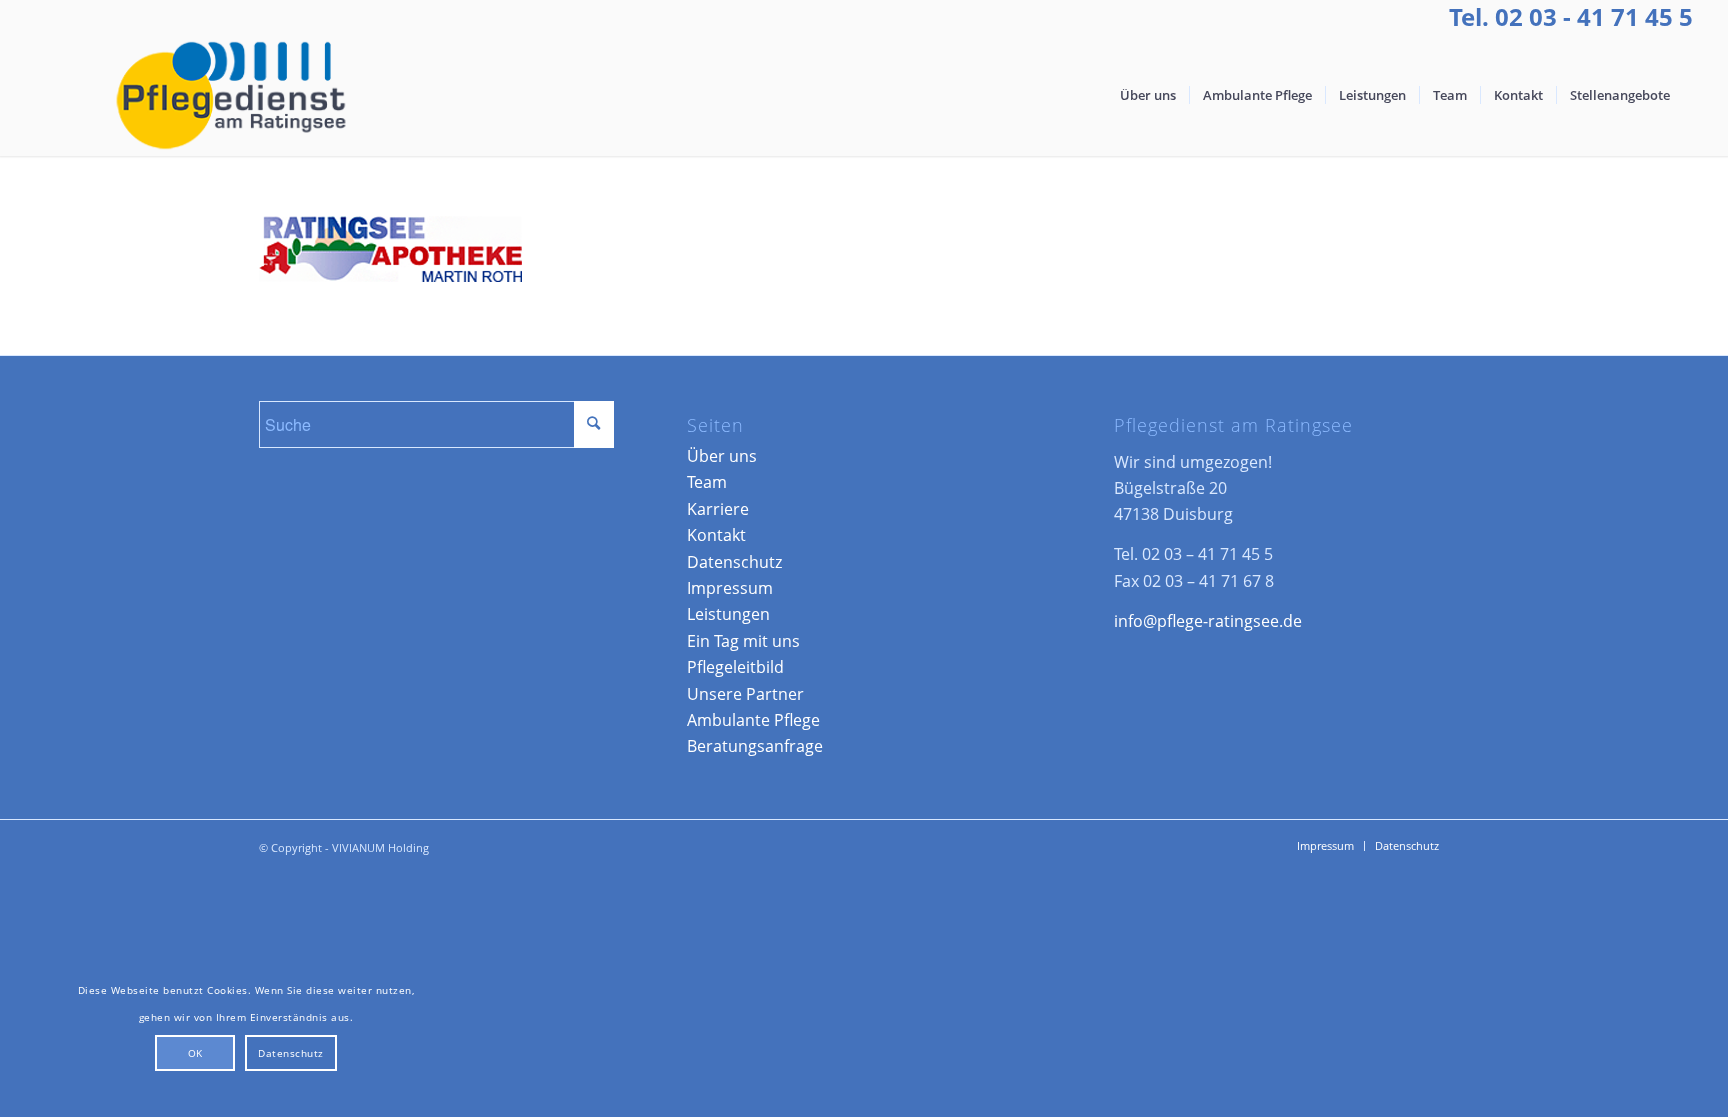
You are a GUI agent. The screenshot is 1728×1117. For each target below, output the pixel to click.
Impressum (730, 588)
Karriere (718, 509)
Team (707, 482)
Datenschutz (734, 562)
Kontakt (716, 535)
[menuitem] (1148, 95)
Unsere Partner (745, 694)
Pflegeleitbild (735, 667)
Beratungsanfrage (755, 746)
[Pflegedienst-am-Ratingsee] (229, 95)
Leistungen (728, 614)
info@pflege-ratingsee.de (1208, 621)
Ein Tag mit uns (743, 641)
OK (195, 1053)
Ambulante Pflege (753, 720)
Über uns (722, 456)
